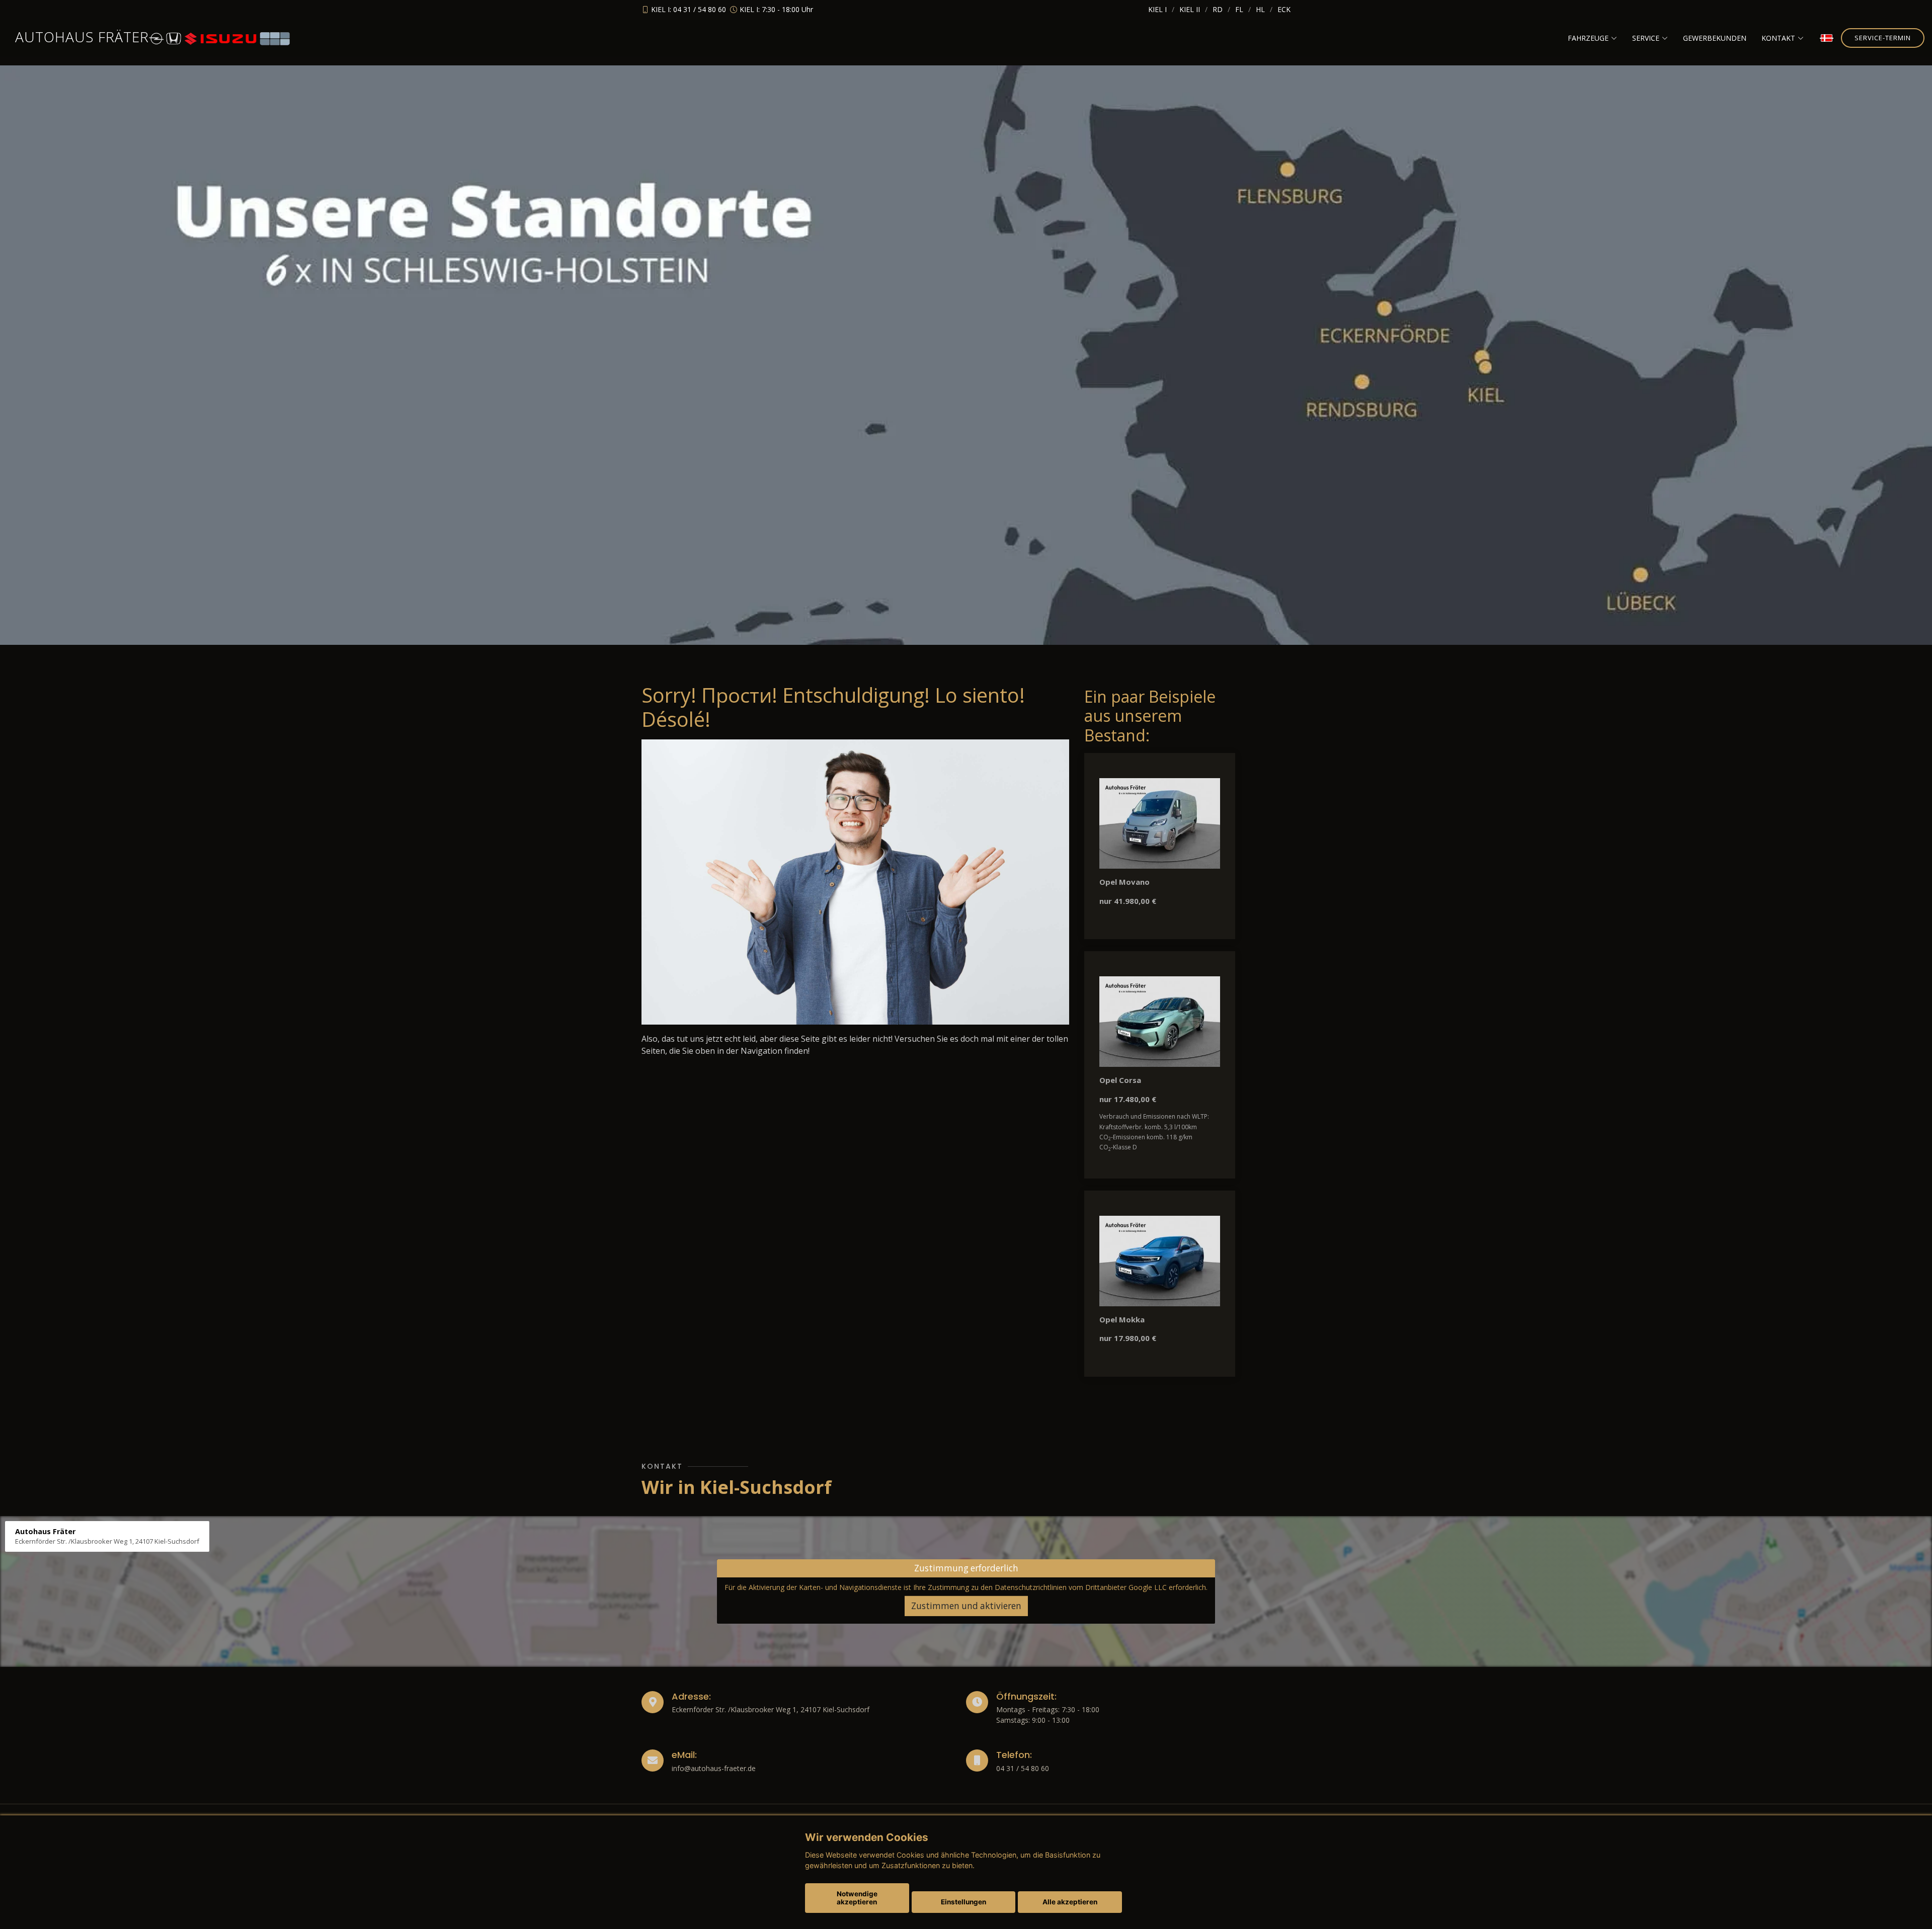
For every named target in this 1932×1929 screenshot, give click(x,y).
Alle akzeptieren (1070, 1902)
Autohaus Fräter (82, 37)
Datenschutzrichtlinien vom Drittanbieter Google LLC (1081, 1587)
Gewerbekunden (1715, 38)
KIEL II (1190, 9)
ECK (1284, 9)
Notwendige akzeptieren (857, 1898)
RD (1218, 9)
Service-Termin (1883, 38)
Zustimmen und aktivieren (966, 1606)
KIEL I (1157, 9)
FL (1239, 9)
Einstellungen (963, 1902)
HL (1260, 9)
